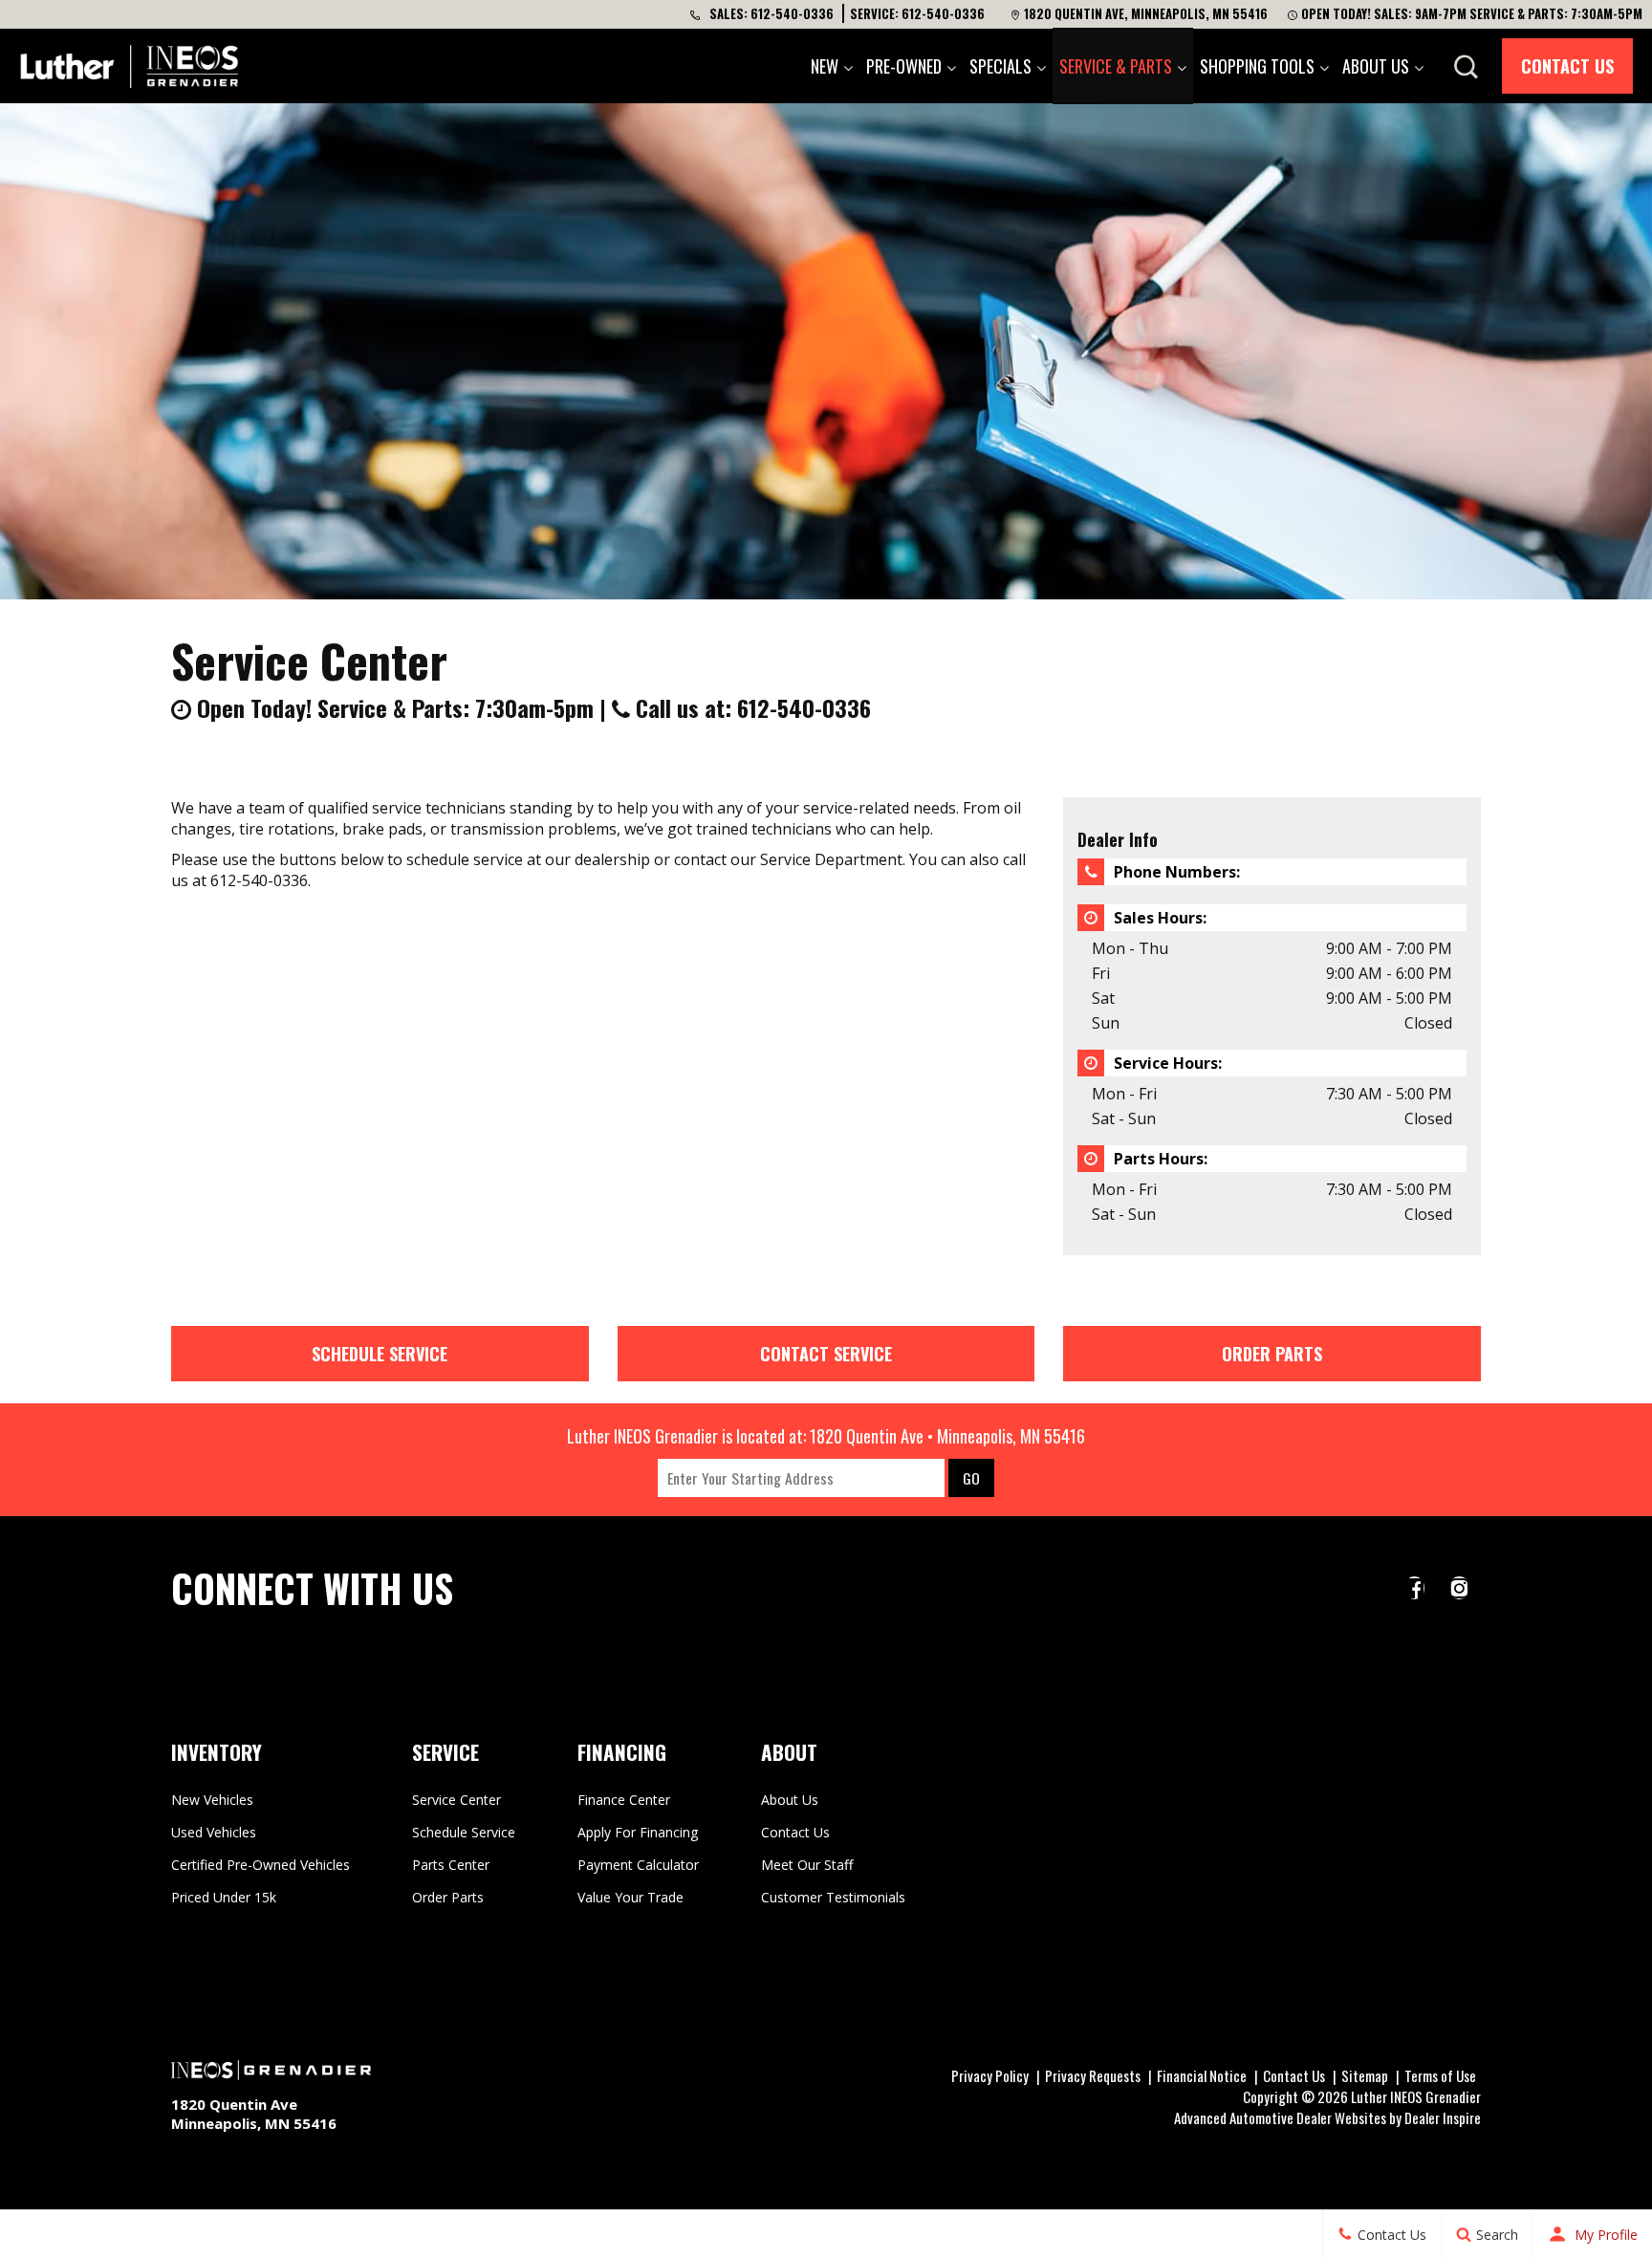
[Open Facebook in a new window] (1414, 1588)
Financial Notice (1202, 2075)
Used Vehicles (214, 1832)
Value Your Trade (630, 1897)
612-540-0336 (792, 13)
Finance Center (624, 1800)
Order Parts (1272, 1354)
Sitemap (1365, 2075)
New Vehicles (212, 1800)
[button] (1466, 67)
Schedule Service (380, 1354)
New (825, 66)
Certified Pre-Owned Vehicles (261, 1865)
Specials (1000, 66)
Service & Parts (1116, 66)
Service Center (456, 1800)
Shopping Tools (1257, 66)
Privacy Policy (990, 2075)
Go (971, 1478)
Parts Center (451, 1865)
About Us (1376, 66)
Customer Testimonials (833, 1897)
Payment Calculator (638, 1865)
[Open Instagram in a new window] (1459, 1588)
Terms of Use (1440, 2075)
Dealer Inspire (1443, 2117)
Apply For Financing (638, 1832)
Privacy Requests (1093, 2075)
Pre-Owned (904, 66)
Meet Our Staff (807, 1865)
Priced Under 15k (224, 1897)
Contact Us (1567, 66)
